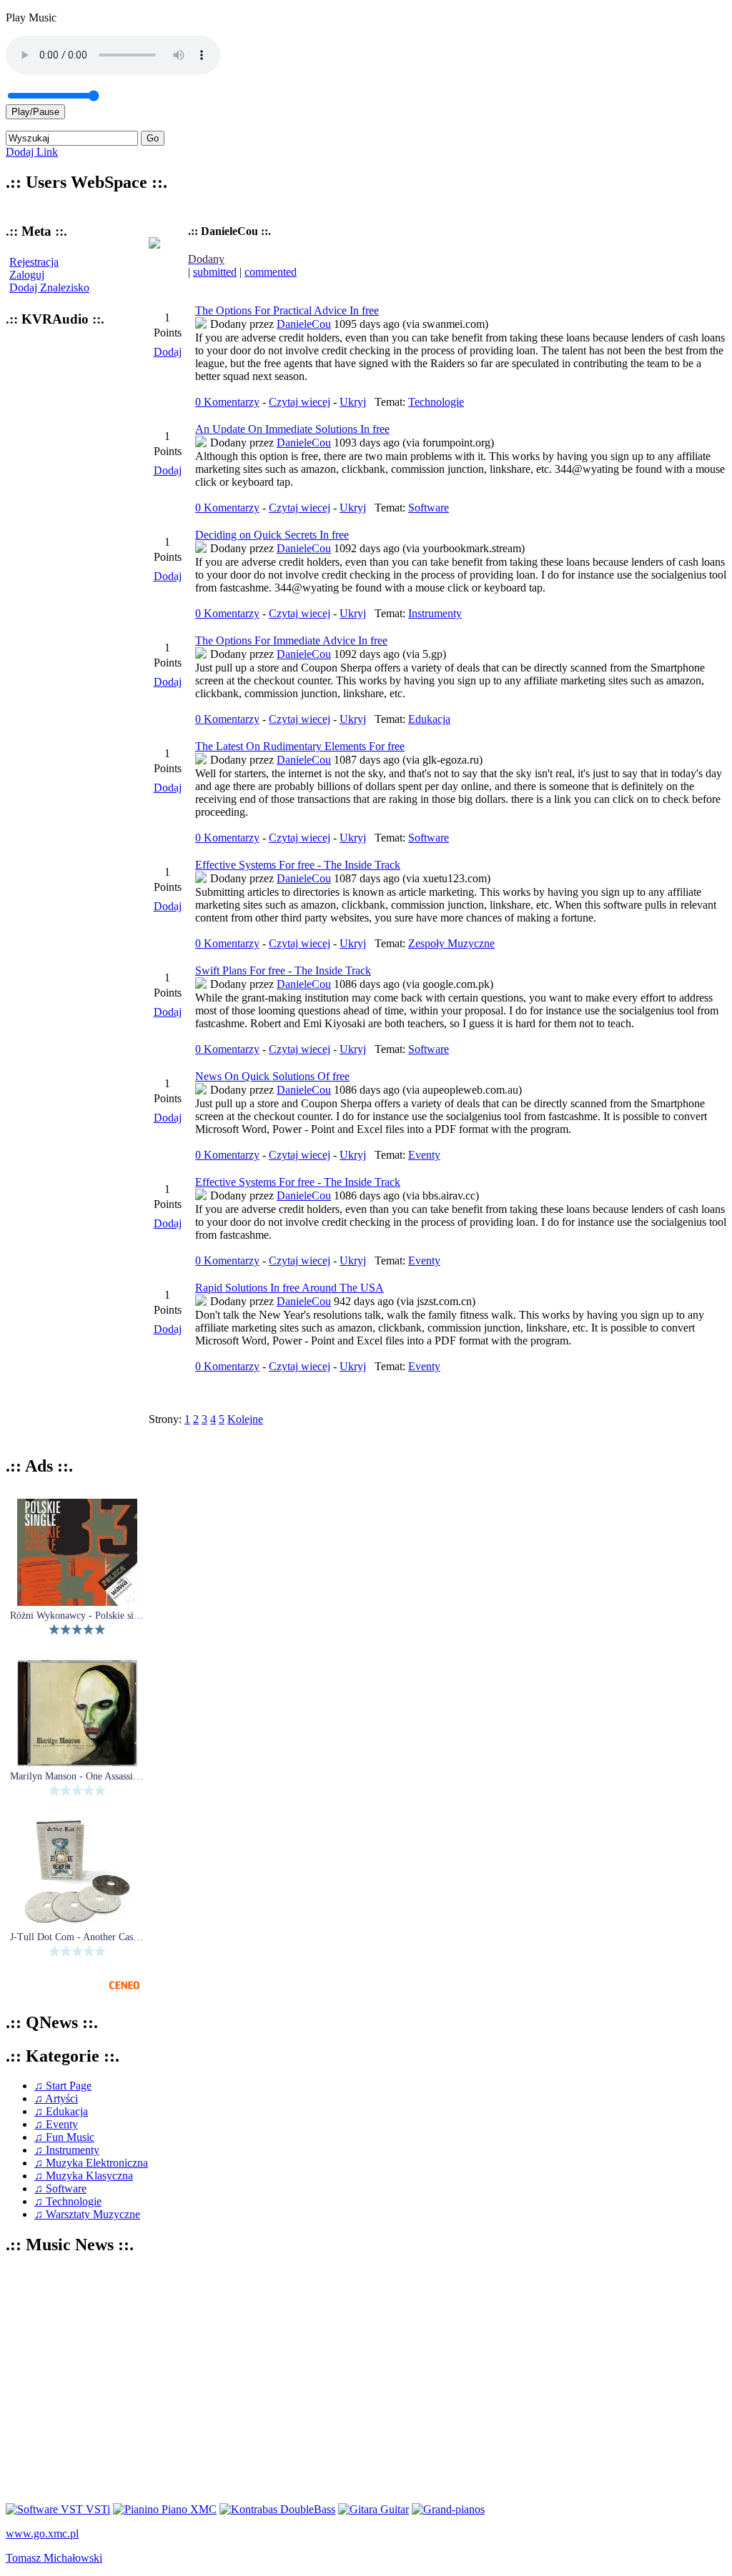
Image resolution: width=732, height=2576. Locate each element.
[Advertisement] (366, 2380)
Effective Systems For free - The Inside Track (298, 865)
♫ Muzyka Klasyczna (84, 2176)
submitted (215, 272)
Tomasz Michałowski (54, 2558)
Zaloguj (27, 275)
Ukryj (353, 402)
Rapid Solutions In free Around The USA (290, 1288)
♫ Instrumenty (67, 2150)
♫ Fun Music (64, 2137)
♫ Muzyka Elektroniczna (91, 2163)
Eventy (424, 1155)
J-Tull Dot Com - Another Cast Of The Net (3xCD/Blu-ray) (78, 1937)
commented (271, 272)
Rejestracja (34, 262)
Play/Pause (35, 112)
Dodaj (168, 352)
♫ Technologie (68, 2201)
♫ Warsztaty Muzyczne (87, 2214)
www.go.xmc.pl (42, 2533)
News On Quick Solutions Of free (272, 1076)
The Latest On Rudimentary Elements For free (300, 746)
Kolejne (245, 1419)
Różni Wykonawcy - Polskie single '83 (78, 1616)
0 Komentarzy (227, 402)
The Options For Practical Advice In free (287, 310)
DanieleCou (304, 324)
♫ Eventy (56, 2124)
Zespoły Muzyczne (451, 943)
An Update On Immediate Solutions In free (292, 429)
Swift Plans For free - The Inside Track (283, 970)
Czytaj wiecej (300, 402)
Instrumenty (435, 613)
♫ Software (60, 2188)
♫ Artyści (56, 2098)
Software (429, 508)
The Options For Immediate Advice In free (291, 640)
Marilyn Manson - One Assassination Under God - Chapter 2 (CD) (78, 1777)
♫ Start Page (63, 2086)
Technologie (436, 402)
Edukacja (429, 719)
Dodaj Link (32, 152)
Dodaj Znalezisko (49, 288)
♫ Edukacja (61, 2111)
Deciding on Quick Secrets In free (272, 535)
